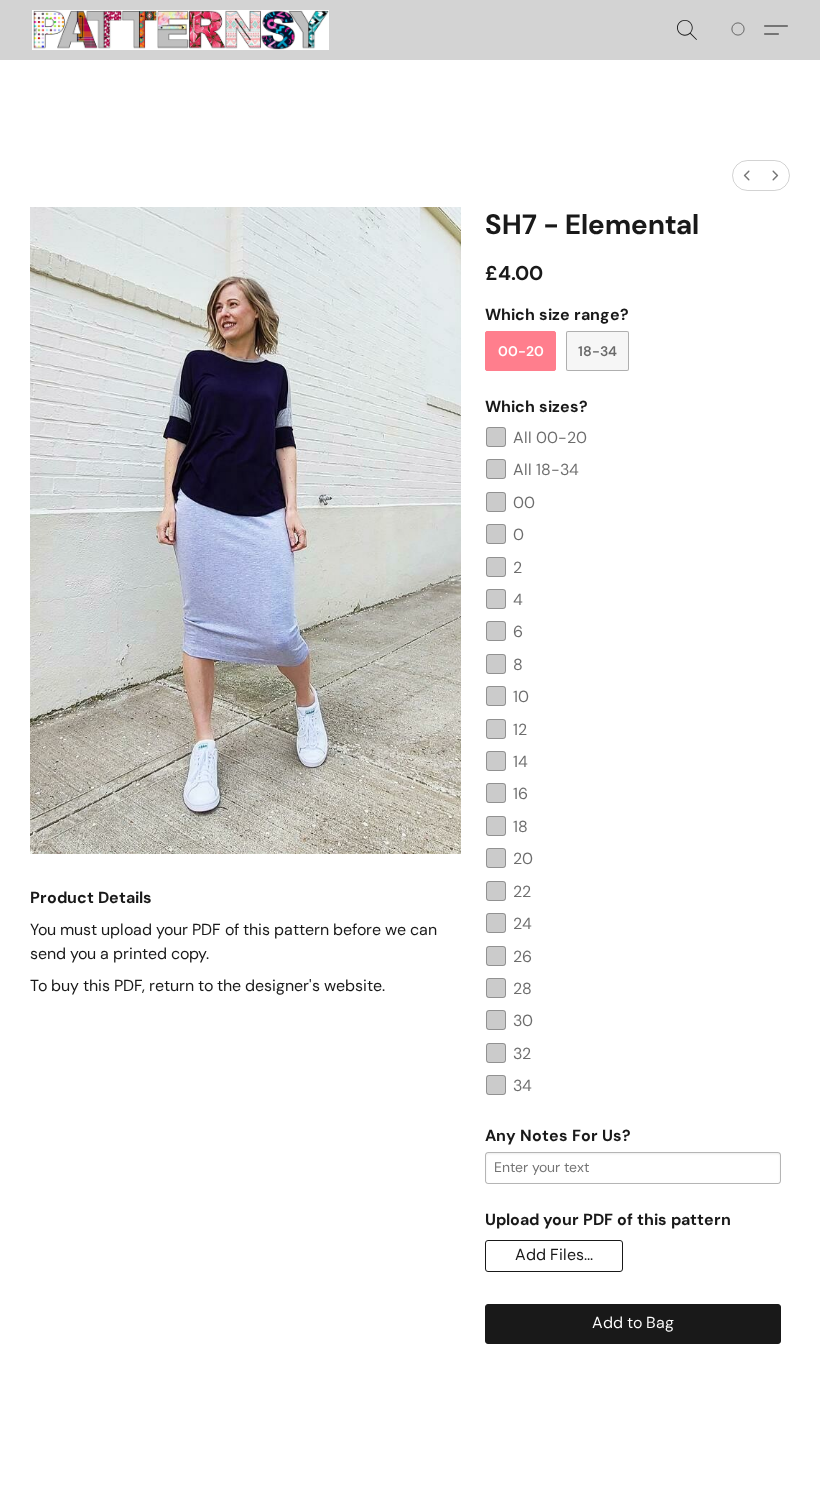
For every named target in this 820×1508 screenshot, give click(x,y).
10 (521, 696)
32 (522, 1053)
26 (522, 956)
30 (523, 1020)
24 (522, 923)
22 (522, 891)
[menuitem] (747, 175)
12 (520, 729)
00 (524, 502)
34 (522, 1085)
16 (520, 793)
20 (523, 858)
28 (522, 988)
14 (520, 761)
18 (520, 826)
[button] (180, 30)
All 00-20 (550, 437)
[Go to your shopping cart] (741, 30)
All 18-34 (546, 469)
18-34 (597, 351)
